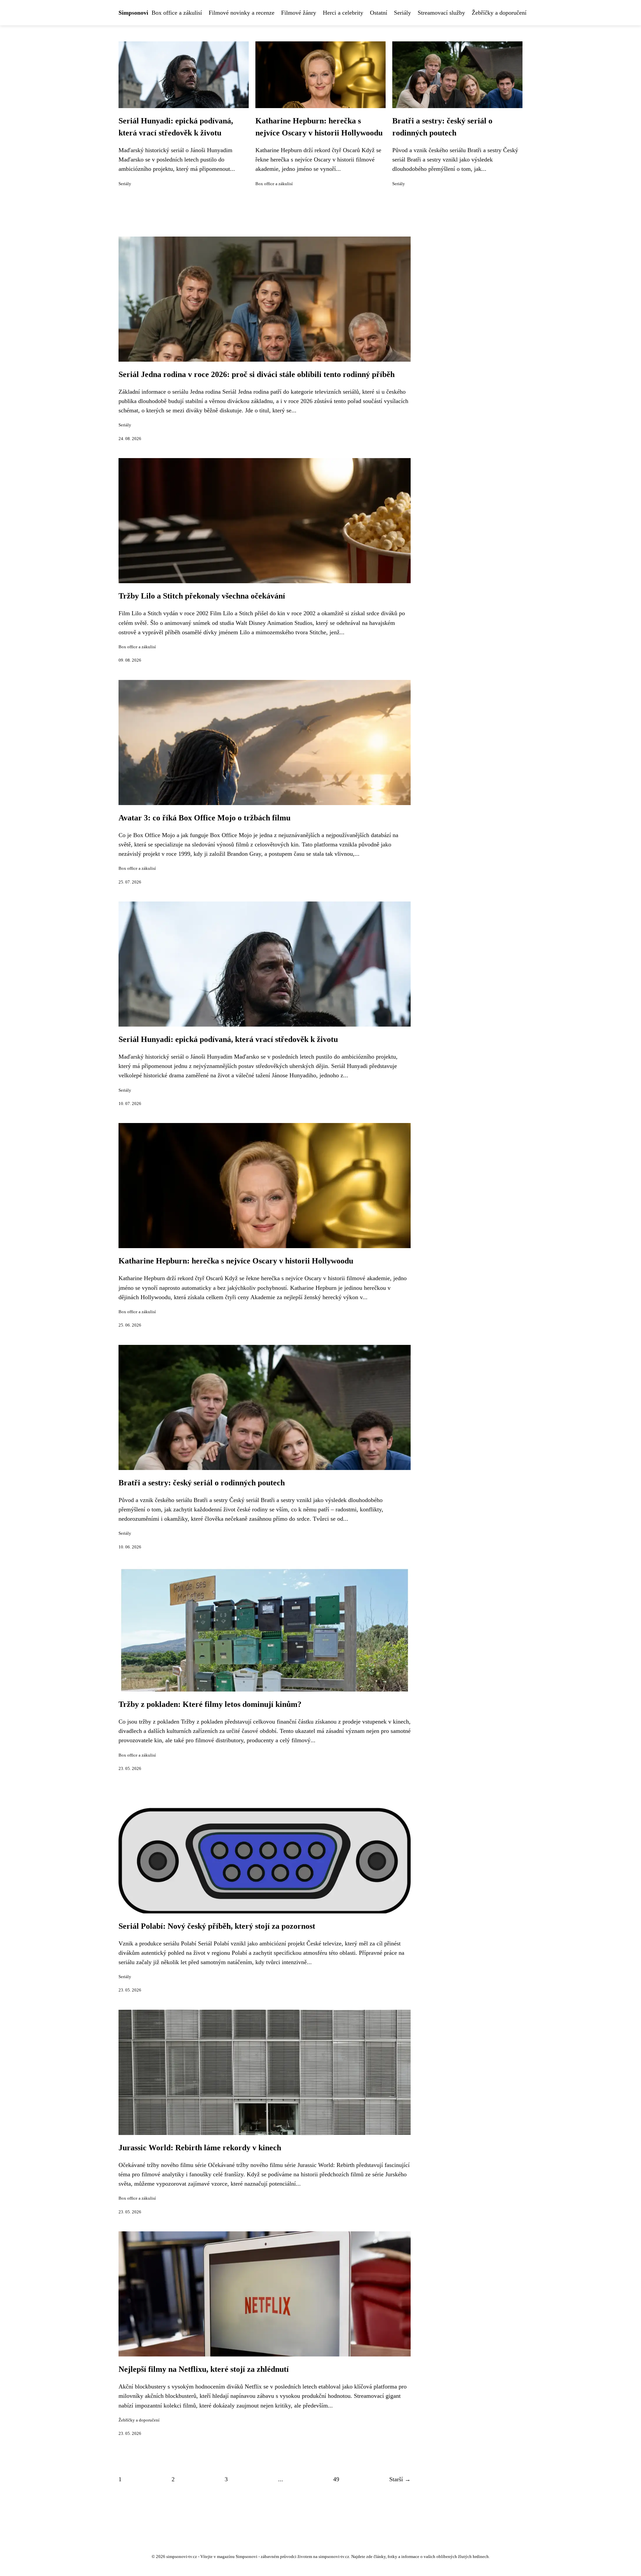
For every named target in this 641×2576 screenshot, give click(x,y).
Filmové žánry (299, 13)
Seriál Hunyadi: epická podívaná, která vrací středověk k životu (228, 1039)
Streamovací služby (441, 13)
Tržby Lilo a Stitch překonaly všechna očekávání (202, 596)
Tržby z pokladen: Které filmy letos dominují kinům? (210, 1704)
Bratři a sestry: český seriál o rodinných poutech (202, 1483)
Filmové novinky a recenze (242, 13)
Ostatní (379, 13)
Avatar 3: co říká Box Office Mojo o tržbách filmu (204, 818)
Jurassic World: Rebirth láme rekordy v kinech (200, 2148)
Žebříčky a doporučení (499, 13)
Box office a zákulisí (177, 13)
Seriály (402, 13)
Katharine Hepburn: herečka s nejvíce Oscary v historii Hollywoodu (236, 1261)
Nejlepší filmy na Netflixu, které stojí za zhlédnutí (204, 2369)
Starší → (400, 2479)
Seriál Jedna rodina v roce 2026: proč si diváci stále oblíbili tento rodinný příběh (257, 374)
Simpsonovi (133, 13)
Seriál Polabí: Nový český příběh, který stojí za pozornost (217, 1926)
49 (336, 2479)
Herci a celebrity (343, 13)
